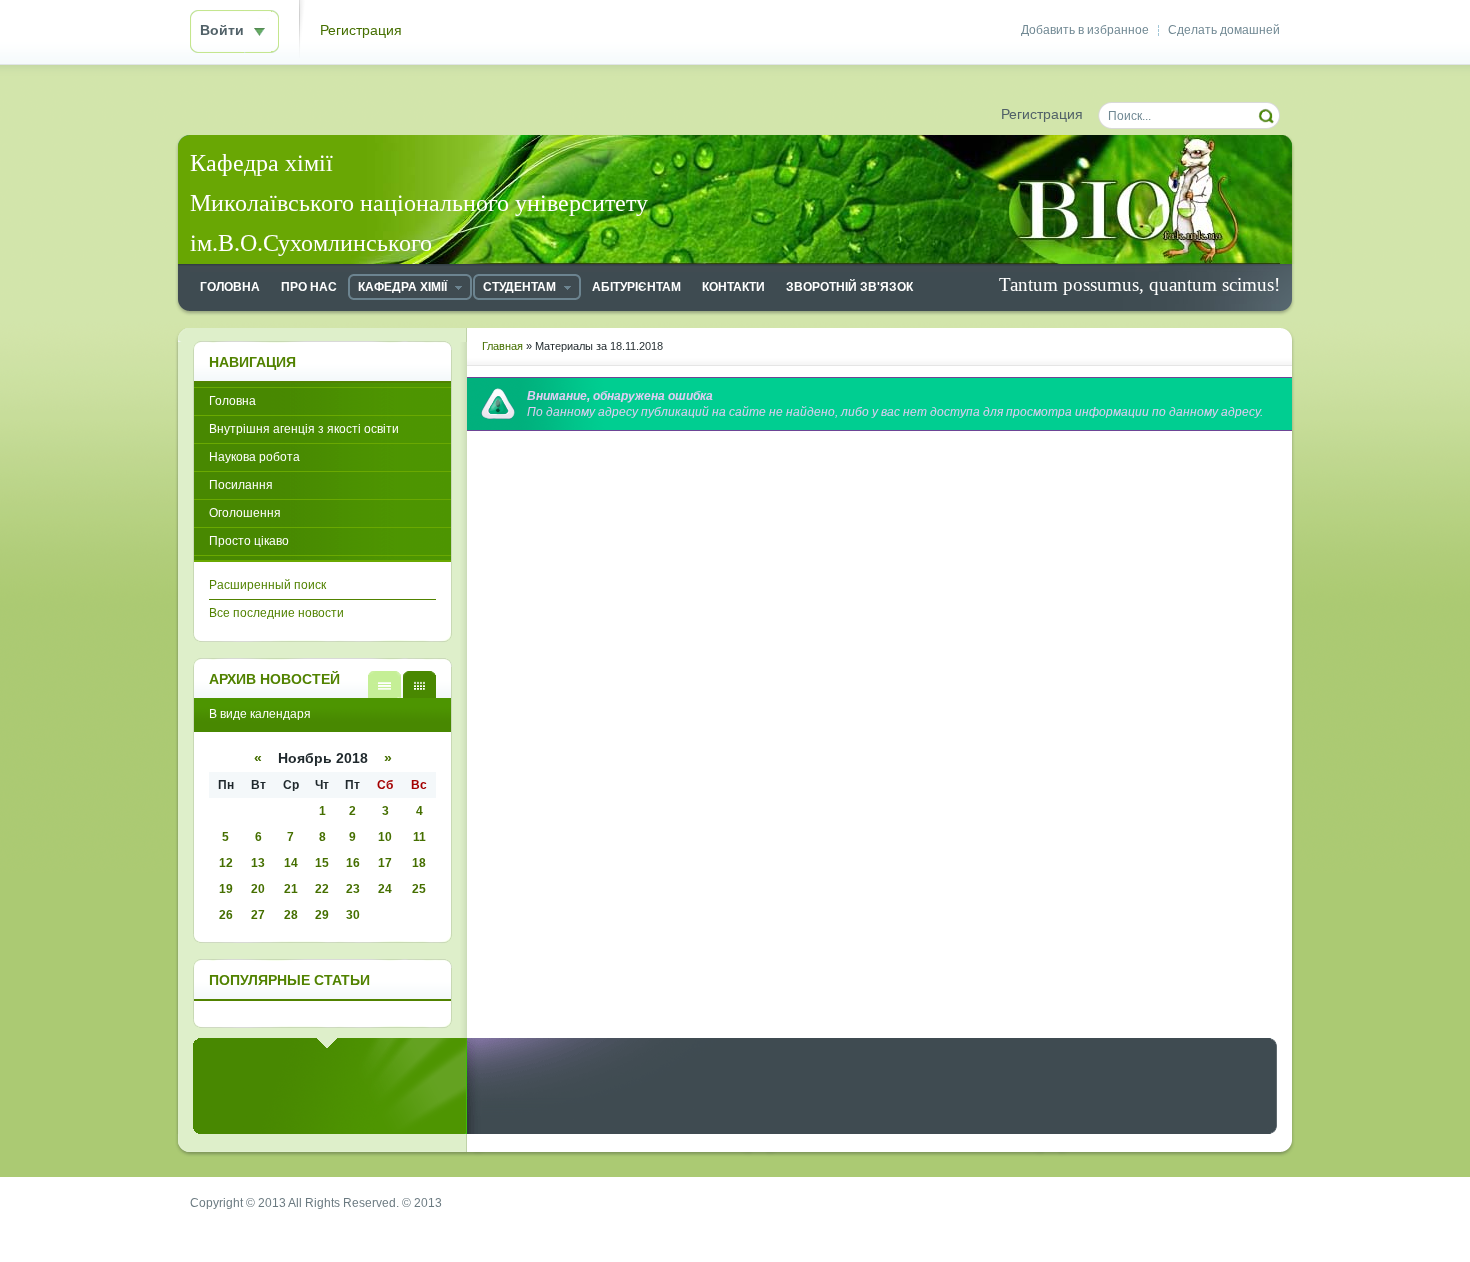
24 (385, 889)
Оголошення (245, 513)
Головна (232, 401)
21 (291, 889)
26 (226, 915)
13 (258, 863)
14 (291, 863)
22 (322, 889)
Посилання (241, 485)
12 (226, 863)
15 (322, 863)
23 (353, 889)
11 (419, 837)
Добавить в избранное (1085, 30)
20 (258, 889)
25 (419, 889)
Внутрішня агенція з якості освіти (304, 429)
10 (385, 837)
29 (322, 915)
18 (419, 863)
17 (385, 863)
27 (258, 915)
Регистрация (361, 30)
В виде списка (384, 684)
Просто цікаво (249, 541)
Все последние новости (276, 613)
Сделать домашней (1224, 30)
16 (353, 863)
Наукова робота (254, 457)
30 (353, 915)
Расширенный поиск (267, 585)
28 (291, 915)
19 (226, 889)
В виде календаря (419, 684)
